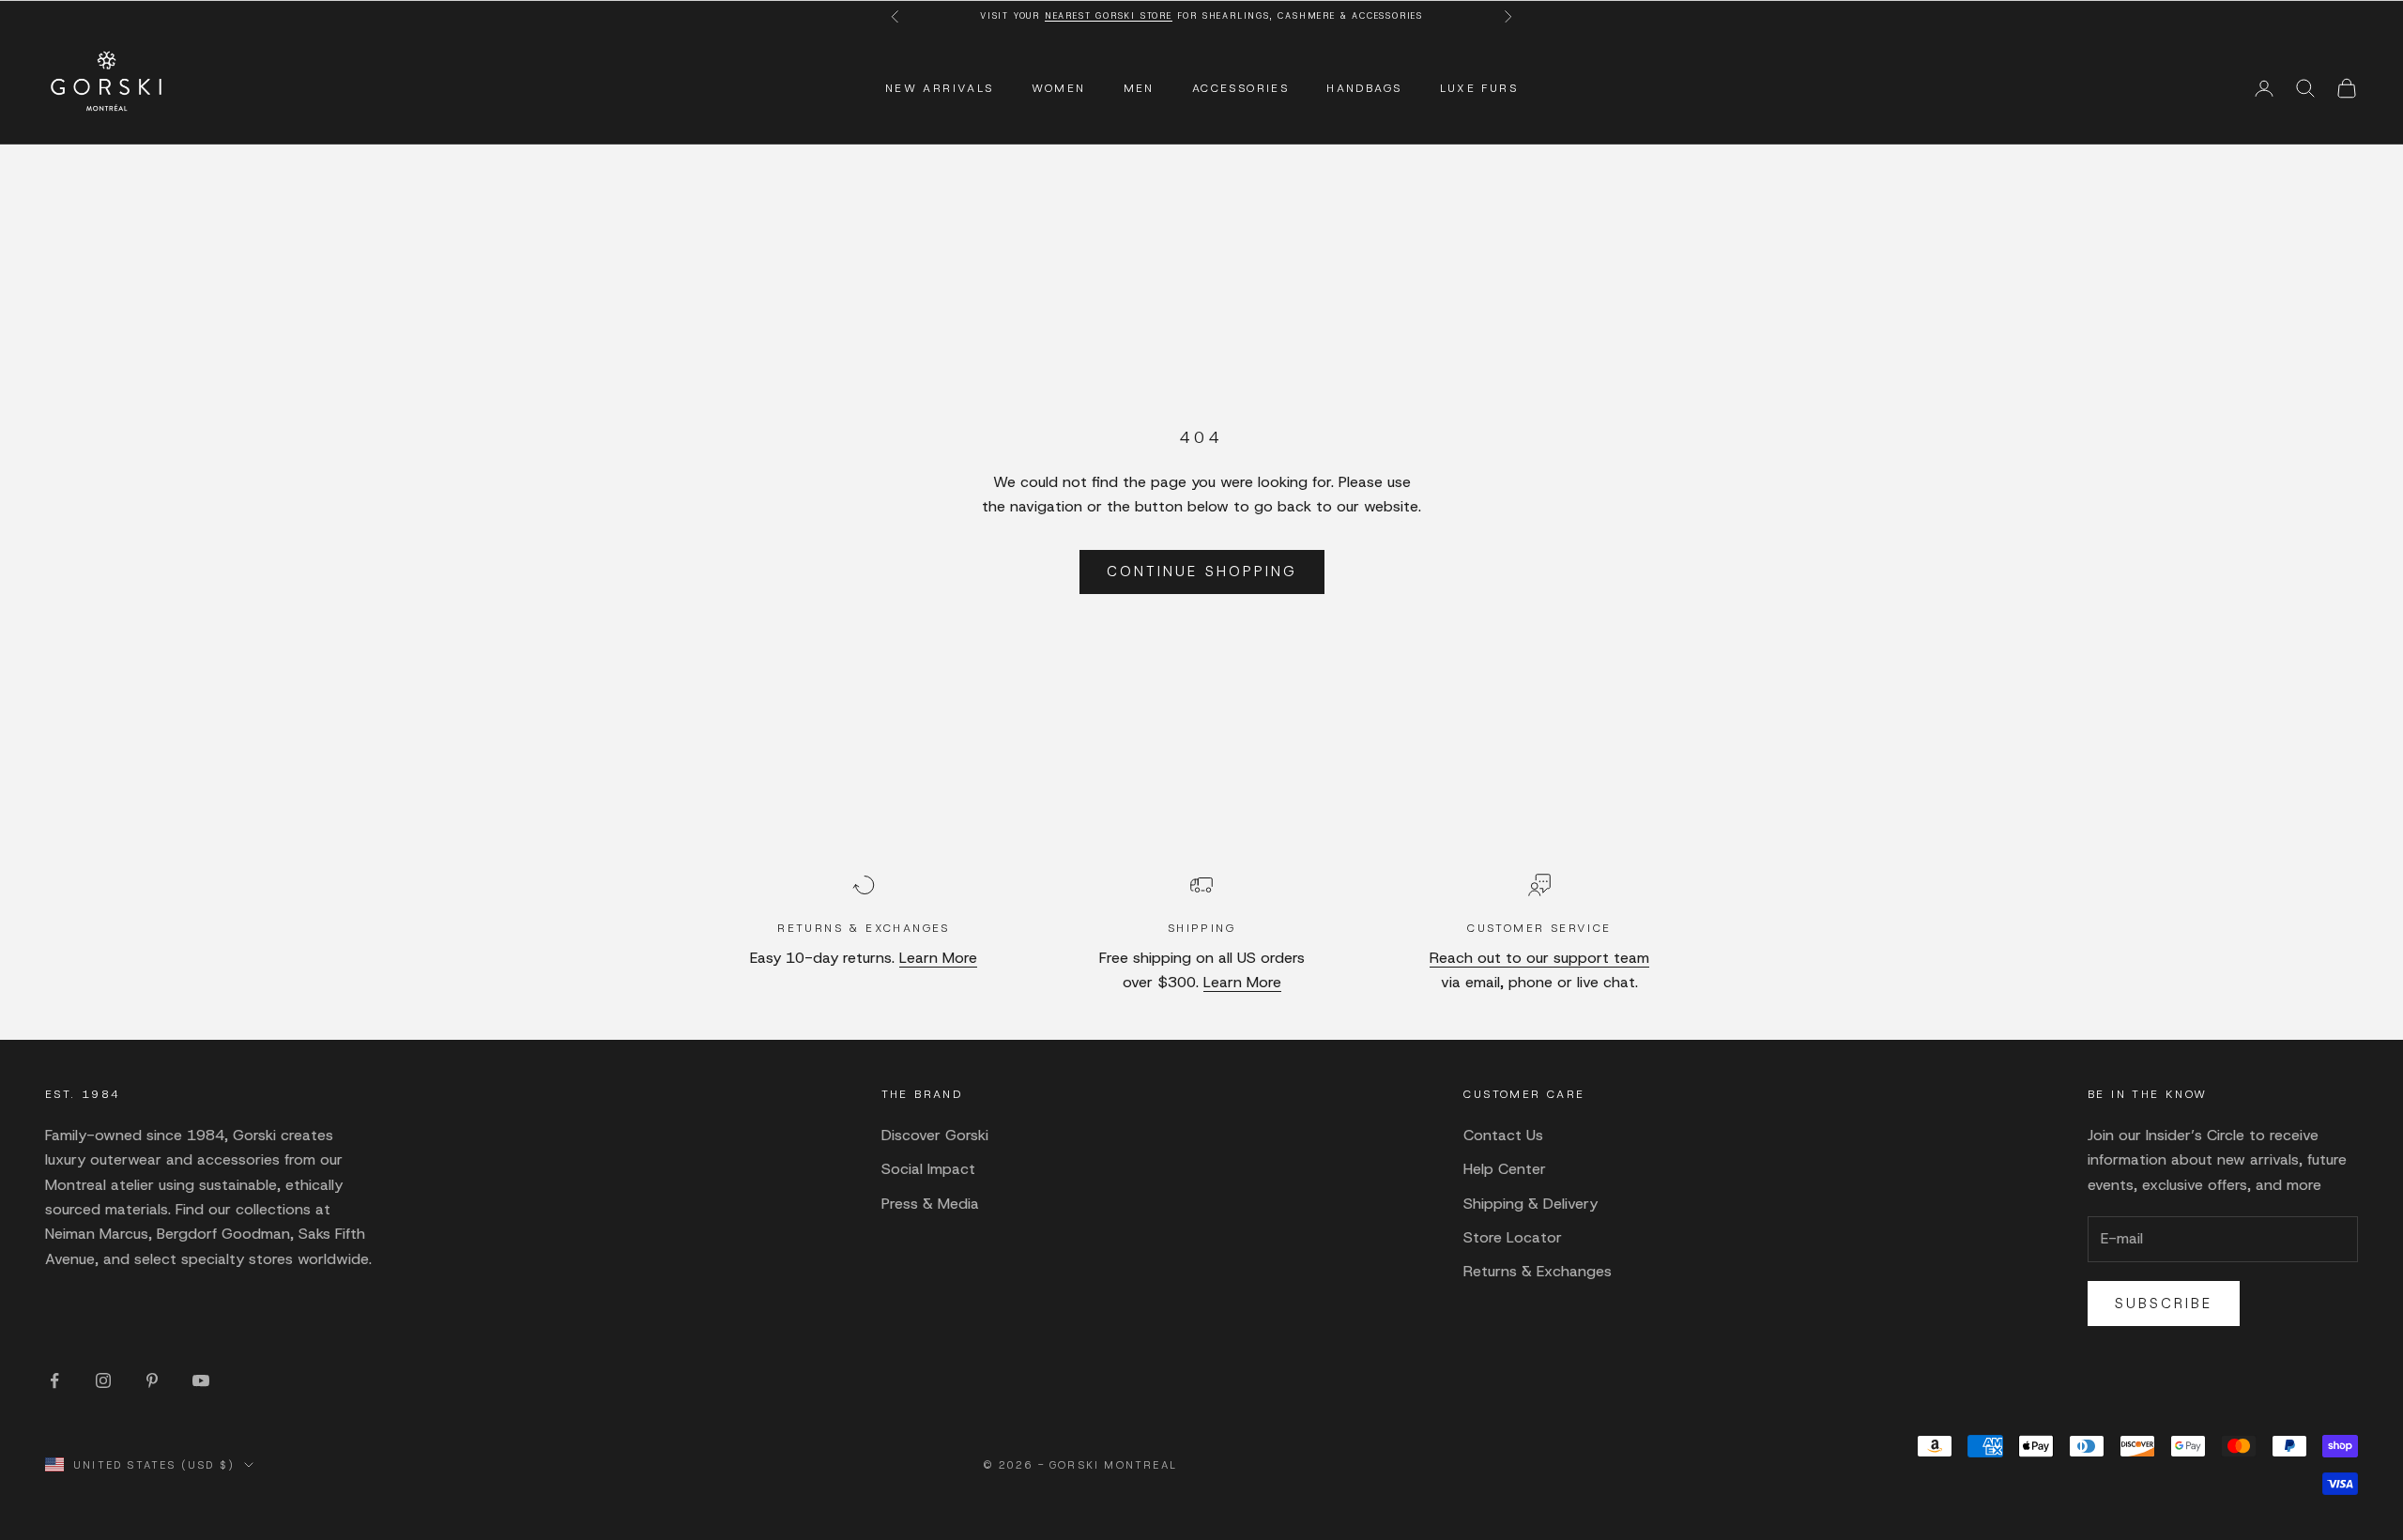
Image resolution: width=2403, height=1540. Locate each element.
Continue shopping (1202, 572)
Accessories (1240, 88)
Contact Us (1503, 1135)
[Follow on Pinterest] (152, 1380)
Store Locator (1513, 1237)
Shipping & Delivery (1531, 1204)
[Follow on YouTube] (201, 1380)
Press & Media (930, 1204)
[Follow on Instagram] (103, 1380)
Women (1059, 88)
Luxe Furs (1479, 88)
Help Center (1505, 1169)
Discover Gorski (935, 1135)
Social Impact (928, 1169)
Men (1139, 88)
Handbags (1364, 88)
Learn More (938, 958)
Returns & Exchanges (1538, 1271)
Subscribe (2164, 1304)
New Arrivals (940, 88)
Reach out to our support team (1539, 958)
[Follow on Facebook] (54, 1380)
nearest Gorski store (1109, 16)
